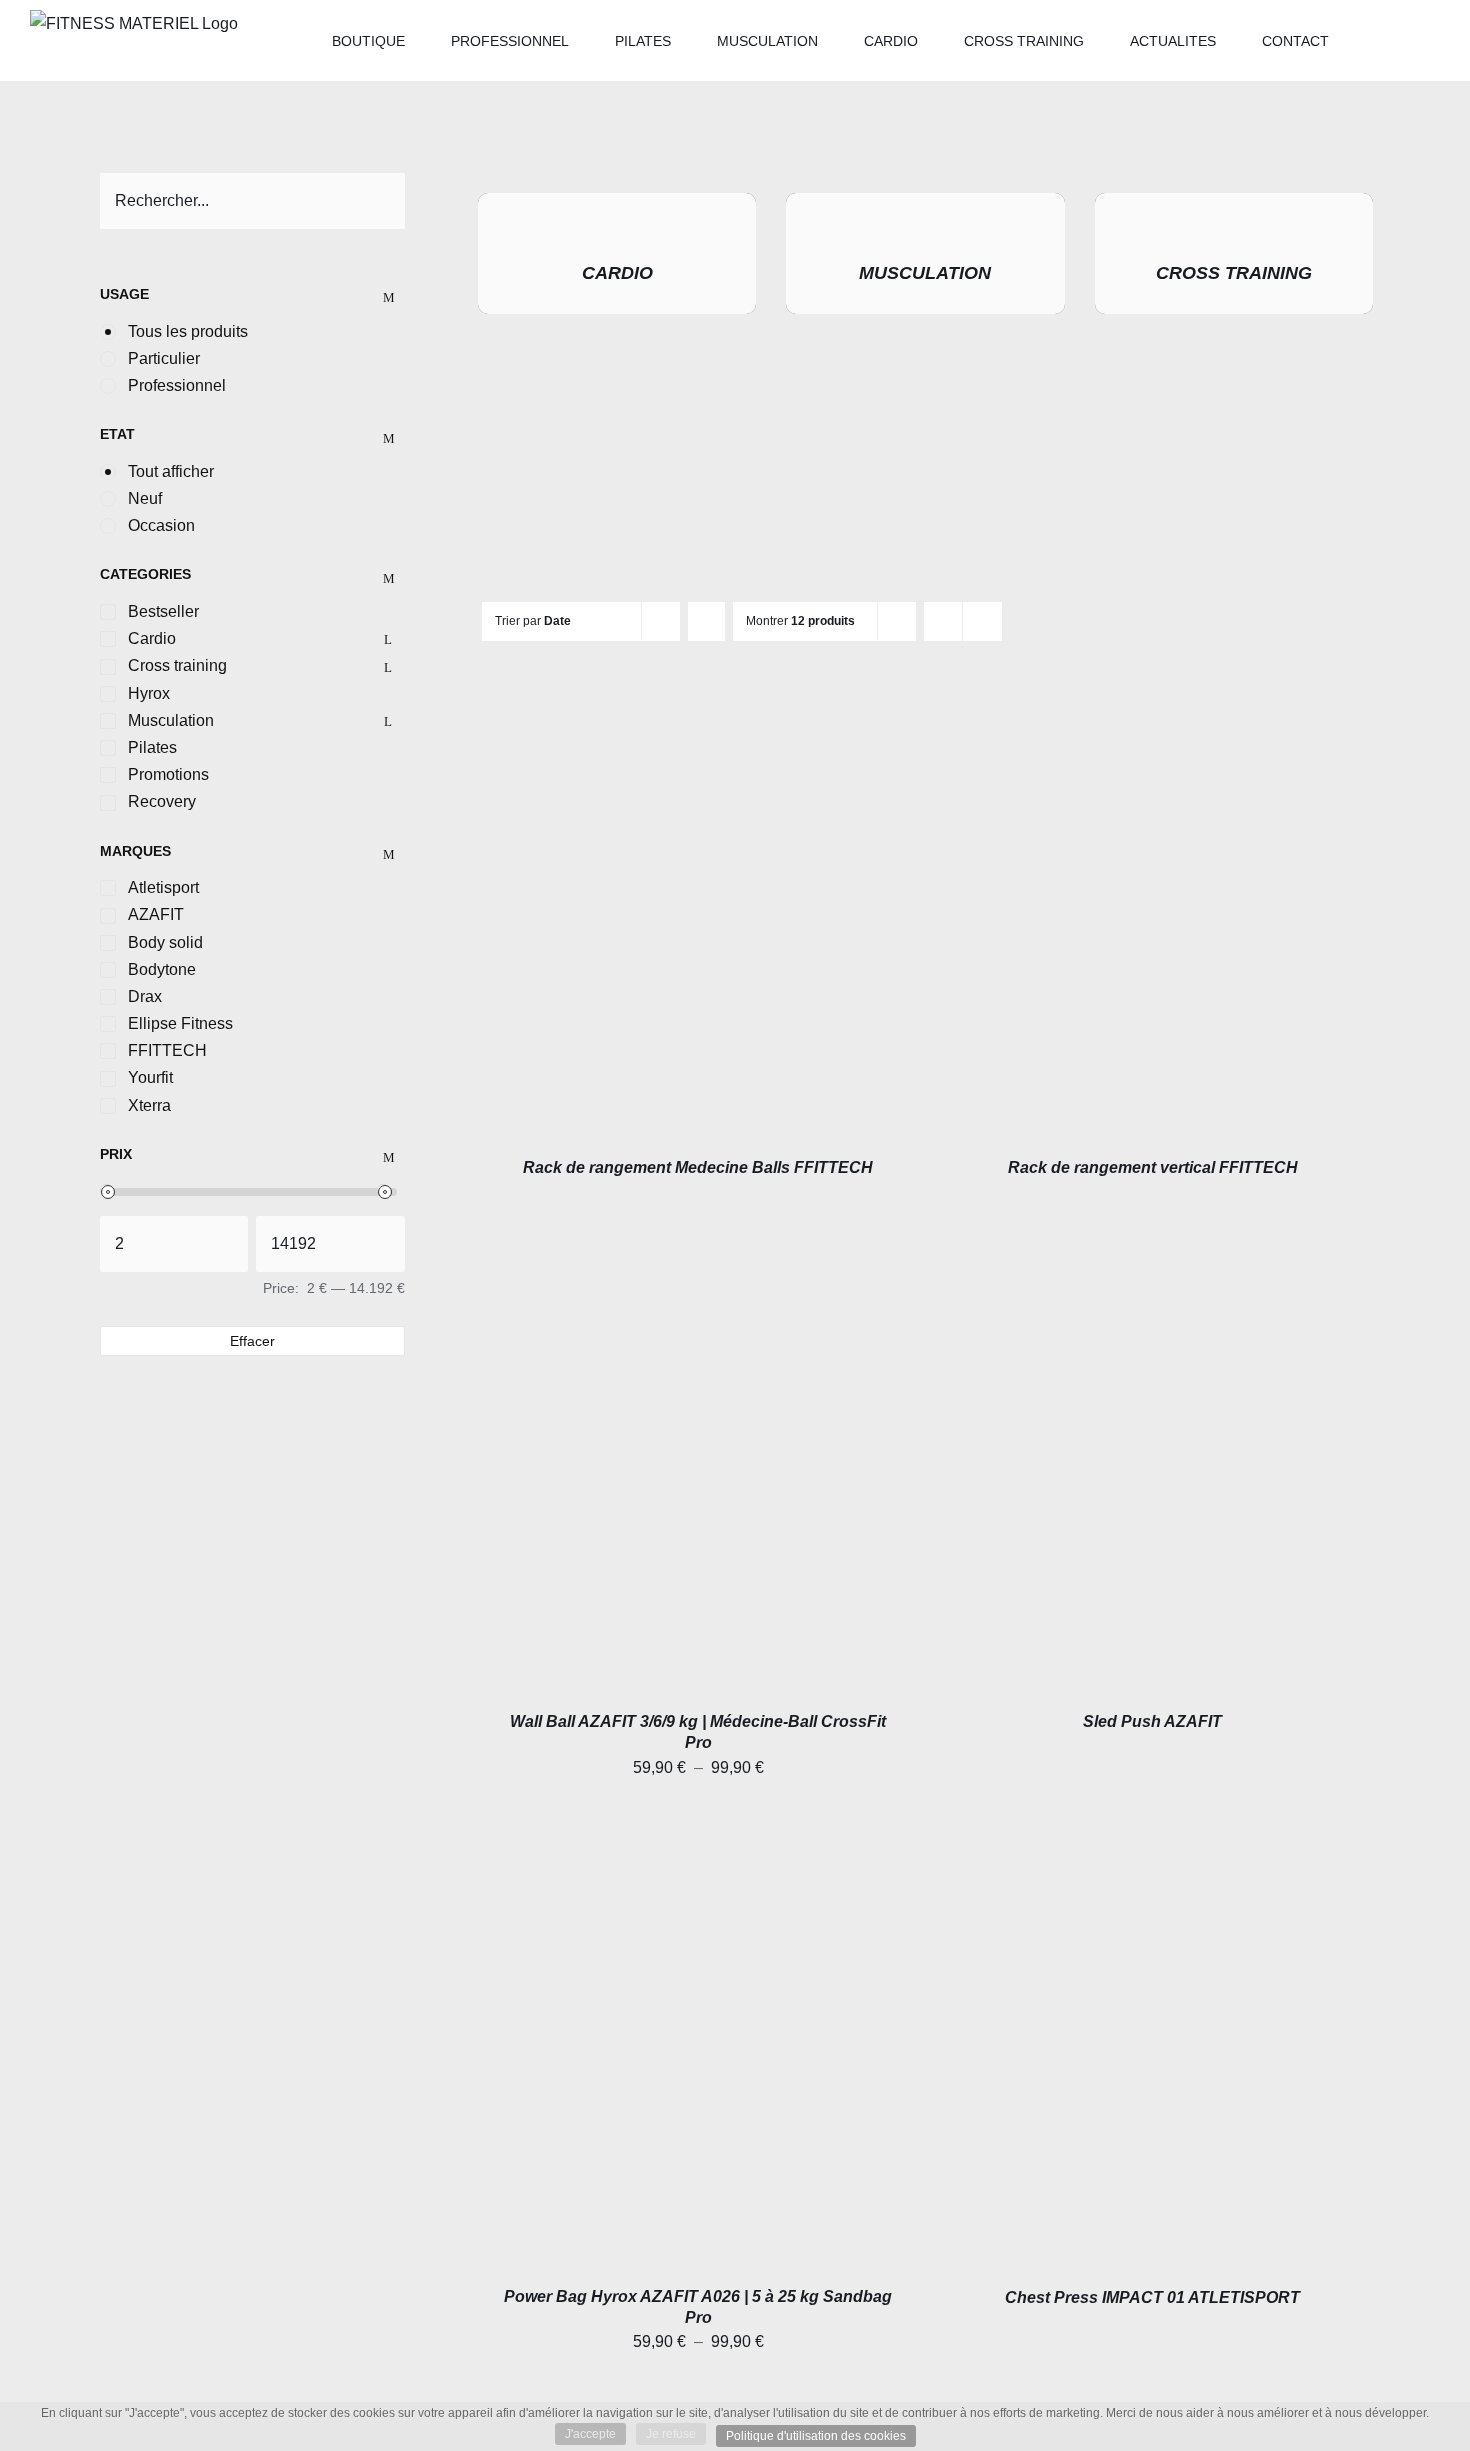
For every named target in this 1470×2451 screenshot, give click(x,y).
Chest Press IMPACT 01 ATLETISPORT (1152, 2297)
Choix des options (652, 1476)
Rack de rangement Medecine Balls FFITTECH (698, 1167)
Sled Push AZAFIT (1152, 1721)
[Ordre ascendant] (706, 621)
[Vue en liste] (982, 621)
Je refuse (671, 2434)
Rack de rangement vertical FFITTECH (1153, 1167)
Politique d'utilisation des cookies (816, 2436)
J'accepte (590, 2434)
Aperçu (698, 922)
